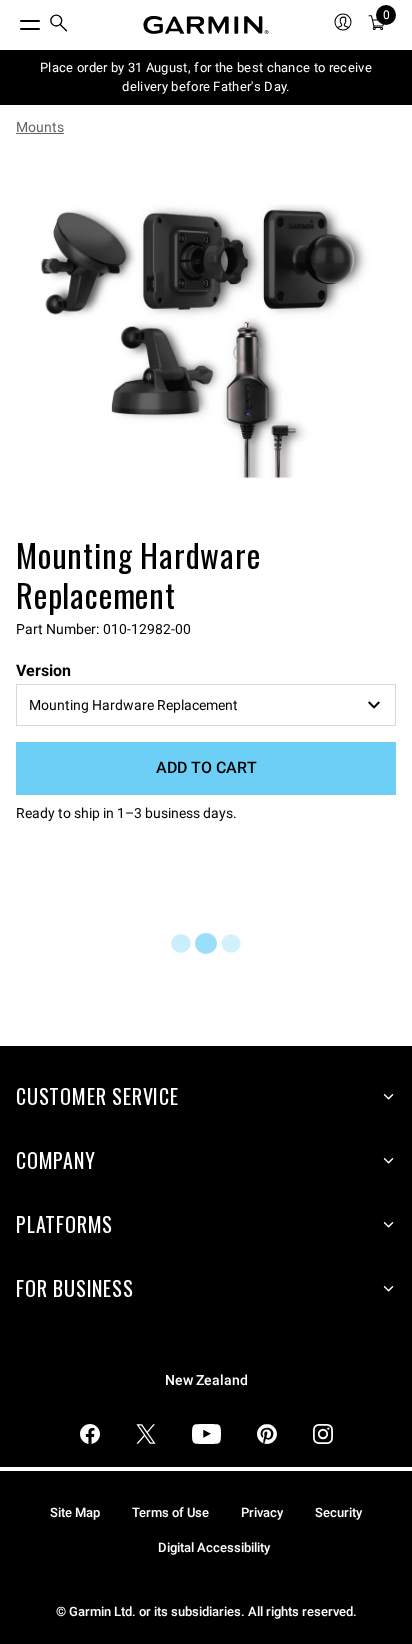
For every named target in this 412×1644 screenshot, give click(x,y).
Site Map (75, 1512)
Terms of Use (170, 1512)
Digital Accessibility (214, 1547)
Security (338, 1512)
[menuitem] (59, 25)
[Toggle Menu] (12, 20)
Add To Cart (206, 767)
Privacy (262, 1512)
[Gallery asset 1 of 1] (206, 340)
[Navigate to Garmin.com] (206, 25)
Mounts (40, 127)
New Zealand (206, 1380)
